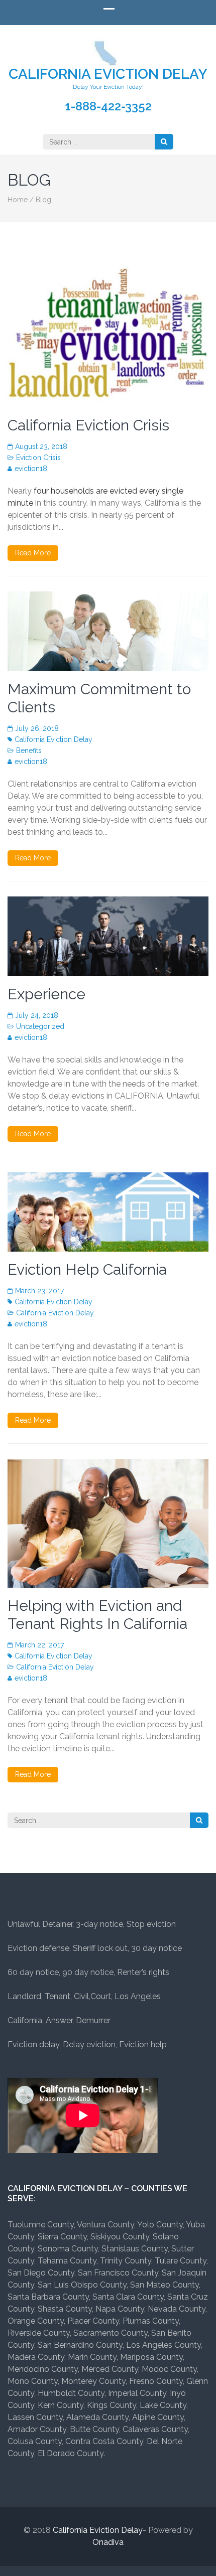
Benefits (29, 750)
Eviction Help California (87, 1269)
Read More (33, 553)
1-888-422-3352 (108, 106)
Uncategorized (40, 1026)
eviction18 (31, 469)
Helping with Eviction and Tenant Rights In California (97, 1615)
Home (18, 200)
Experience (46, 994)
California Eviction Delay (108, 74)
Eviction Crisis (38, 458)
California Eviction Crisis (88, 425)
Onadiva (108, 2542)
